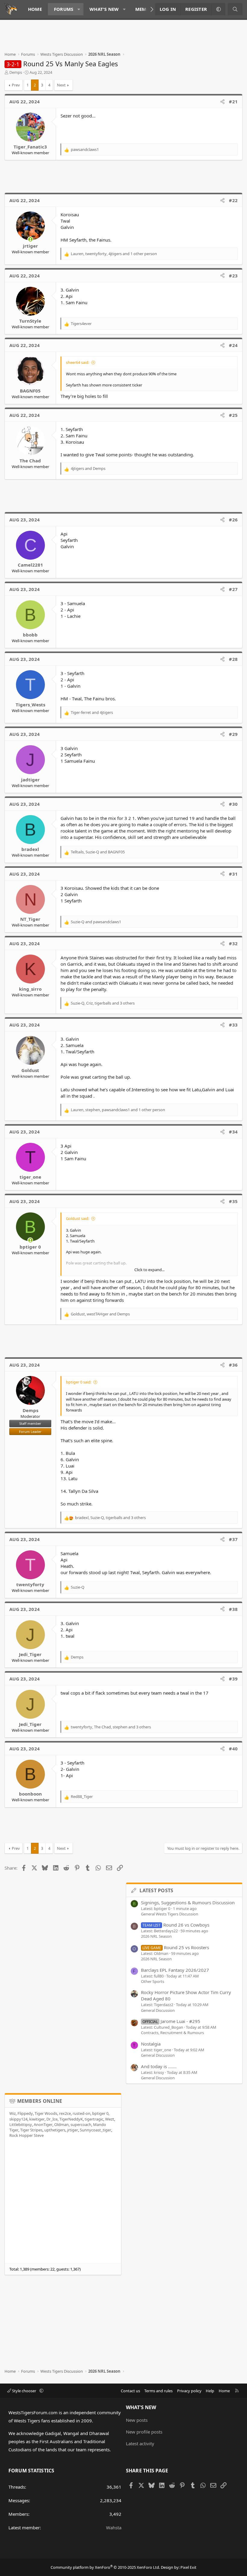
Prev (16, 85)
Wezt (110, 2119)
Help (210, 2391)
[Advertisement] (114, 38)
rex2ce (65, 2113)
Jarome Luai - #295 (171, 2021)
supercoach (81, 2124)
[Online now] (30, 239)
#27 (233, 589)
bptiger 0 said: (79, 1382)
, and (98, 852)
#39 (233, 1679)
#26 (233, 520)
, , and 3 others (103, 1003)
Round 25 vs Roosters (176, 1947)
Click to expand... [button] (149, 1270)
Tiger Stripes (31, 2130)
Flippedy (25, 2113)
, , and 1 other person (114, 254)
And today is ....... (159, 2066)
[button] (79, 9)
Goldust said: (78, 1218)
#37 (233, 1539)
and (88, 468)
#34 (233, 1132)
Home (35, 9)
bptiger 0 (100, 2113)
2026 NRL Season (156, 1936)
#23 (233, 276)
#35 (233, 1201)
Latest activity (140, 2443)
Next (61, 85)
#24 (233, 345)
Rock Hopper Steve (27, 2135)
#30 (233, 804)
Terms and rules (158, 2391)
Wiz (13, 2113)
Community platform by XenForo (105, 2567)
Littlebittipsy (21, 2124)
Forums (64, 9)
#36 (233, 1365)
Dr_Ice (52, 2119)
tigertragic (94, 2119)
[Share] (222, 102)
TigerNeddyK (71, 2119)
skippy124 (18, 2119)
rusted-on (81, 2113)
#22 (233, 200)
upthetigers (55, 2130)
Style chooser (24, 2391)
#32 (233, 943)
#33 (233, 1025)
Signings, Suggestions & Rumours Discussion (188, 1902)
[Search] (235, 9)
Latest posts (156, 1890)
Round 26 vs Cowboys (176, 1925)
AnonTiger (43, 2124)
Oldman (61, 2124)
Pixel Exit (188, 2567)
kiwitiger (37, 2119)
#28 (233, 659)
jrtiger (73, 2130)
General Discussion (158, 2010)
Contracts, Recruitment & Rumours (172, 2033)
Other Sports (153, 1981)
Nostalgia (151, 2044)
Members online (40, 2101)
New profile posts (144, 2432)
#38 (233, 1609)
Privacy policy (189, 2391)
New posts (137, 2420)
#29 (233, 734)
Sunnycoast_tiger (95, 2130)
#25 (233, 415)
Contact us (130, 2391)
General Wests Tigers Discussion (170, 1914)
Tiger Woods (46, 2113)
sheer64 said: (78, 362)
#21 (233, 102)
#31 (233, 874)
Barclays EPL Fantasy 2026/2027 (175, 1970)
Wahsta (114, 2528)
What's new (104, 9)
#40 (233, 1749)
